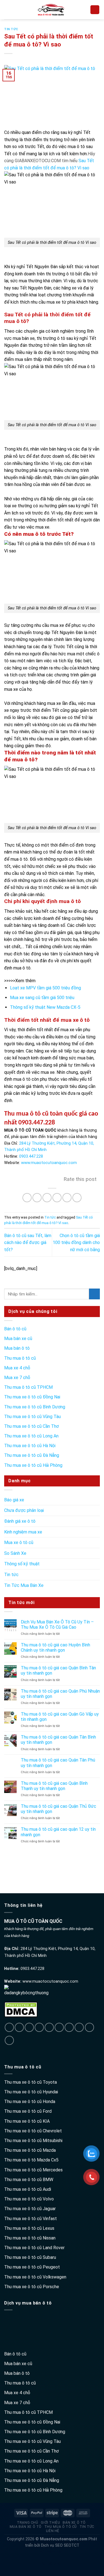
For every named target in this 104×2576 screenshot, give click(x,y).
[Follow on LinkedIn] (59, 2027)
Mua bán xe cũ (18, 1339)
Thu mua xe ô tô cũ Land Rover (34, 2248)
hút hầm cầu (51, 2552)
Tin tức (11, 29)
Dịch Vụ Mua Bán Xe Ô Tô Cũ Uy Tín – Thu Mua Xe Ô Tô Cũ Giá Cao (57, 1625)
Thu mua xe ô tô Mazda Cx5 (31, 2160)
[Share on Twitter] (47, 1198)
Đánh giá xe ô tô (20, 1521)
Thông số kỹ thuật (22, 1564)
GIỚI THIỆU (50, 2523)
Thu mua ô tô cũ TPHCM (28, 1387)
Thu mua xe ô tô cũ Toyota (31, 2082)
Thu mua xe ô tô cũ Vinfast (31, 2219)
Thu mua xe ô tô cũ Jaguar (30, 2209)
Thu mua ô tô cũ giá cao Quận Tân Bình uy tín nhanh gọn (58, 1740)
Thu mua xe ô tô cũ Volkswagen (35, 2277)
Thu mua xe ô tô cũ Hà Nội (30, 1446)
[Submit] (94, 1294)
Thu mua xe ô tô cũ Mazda (30, 2150)
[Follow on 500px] (89, 2027)
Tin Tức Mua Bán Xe (24, 1585)
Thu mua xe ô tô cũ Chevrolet (33, 2131)
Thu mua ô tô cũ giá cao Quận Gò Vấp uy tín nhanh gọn (60, 1717)
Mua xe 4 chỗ (17, 1368)
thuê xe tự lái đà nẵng (21, 1867)
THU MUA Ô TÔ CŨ (61, 2527)
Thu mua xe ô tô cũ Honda (30, 2102)
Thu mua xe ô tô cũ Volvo (29, 2199)
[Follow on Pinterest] (39, 2027)
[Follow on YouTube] (69, 2027)
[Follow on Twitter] (29, 2027)
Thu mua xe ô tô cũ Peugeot (32, 2267)
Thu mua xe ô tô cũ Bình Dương (35, 1407)
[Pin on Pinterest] (67, 1198)
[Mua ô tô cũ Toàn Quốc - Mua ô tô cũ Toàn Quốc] (51, 10)
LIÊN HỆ (53, 2531)
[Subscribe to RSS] (49, 2027)
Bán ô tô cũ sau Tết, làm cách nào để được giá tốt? (28, 1243)
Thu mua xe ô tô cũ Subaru (30, 2257)
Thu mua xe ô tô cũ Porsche (32, 2287)
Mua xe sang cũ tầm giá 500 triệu (42, 998)
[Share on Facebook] (37, 1198)
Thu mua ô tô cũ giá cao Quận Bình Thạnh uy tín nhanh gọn (54, 1786)
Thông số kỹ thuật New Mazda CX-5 (45, 1007)
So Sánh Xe (15, 1553)
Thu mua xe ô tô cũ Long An (31, 1436)
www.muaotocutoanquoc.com (50, 1981)
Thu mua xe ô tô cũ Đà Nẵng (32, 1455)
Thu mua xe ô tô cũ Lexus (29, 2228)
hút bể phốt (51, 2563)
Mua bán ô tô (17, 1348)
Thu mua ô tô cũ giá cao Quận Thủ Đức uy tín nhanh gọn (59, 1809)
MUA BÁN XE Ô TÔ (26, 2527)
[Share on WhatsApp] (27, 1198)
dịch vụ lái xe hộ (16, 1857)
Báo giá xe (14, 1500)
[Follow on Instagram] (19, 2027)
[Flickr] (79, 2027)
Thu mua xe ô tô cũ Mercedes (33, 2170)
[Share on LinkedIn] (77, 1198)
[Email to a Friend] (57, 1198)
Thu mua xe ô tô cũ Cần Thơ (31, 1426)
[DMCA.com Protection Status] (21, 2009)
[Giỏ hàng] (95, 10)
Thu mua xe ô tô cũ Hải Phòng (33, 1465)
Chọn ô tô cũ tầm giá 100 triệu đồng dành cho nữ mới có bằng (76, 1243)
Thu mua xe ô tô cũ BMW (29, 2180)
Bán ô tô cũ (15, 1329)
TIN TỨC (87, 2527)
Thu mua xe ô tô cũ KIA (27, 2121)
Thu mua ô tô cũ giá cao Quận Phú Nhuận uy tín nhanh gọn (60, 1694)
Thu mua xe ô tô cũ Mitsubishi (33, 2141)
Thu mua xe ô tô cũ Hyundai (31, 2092)
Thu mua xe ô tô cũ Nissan (30, 2238)
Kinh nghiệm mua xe (23, 1532)
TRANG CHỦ (28, 2523)
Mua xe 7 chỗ (17, 1378)
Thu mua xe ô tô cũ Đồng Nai (32, 1397)
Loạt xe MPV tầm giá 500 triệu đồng (45, 988)
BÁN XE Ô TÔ (74, 2523)
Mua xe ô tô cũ (19, 1542)
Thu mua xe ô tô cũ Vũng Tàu (32, 1417)
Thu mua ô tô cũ (20, 1358)
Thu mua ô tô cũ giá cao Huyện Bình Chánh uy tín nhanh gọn (55, 1647)
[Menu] (7, 10)
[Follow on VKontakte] (9, 2040)
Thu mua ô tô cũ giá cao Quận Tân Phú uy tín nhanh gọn (58, 1763)
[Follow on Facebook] (9, 2027)
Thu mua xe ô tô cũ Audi (28, 2189)
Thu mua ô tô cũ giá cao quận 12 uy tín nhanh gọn (58, 1832)
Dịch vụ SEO (52, 2545)
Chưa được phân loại (24, 1510)
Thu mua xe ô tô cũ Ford (28, 2111)
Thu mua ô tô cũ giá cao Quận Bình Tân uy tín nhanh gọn (58, 1670)
